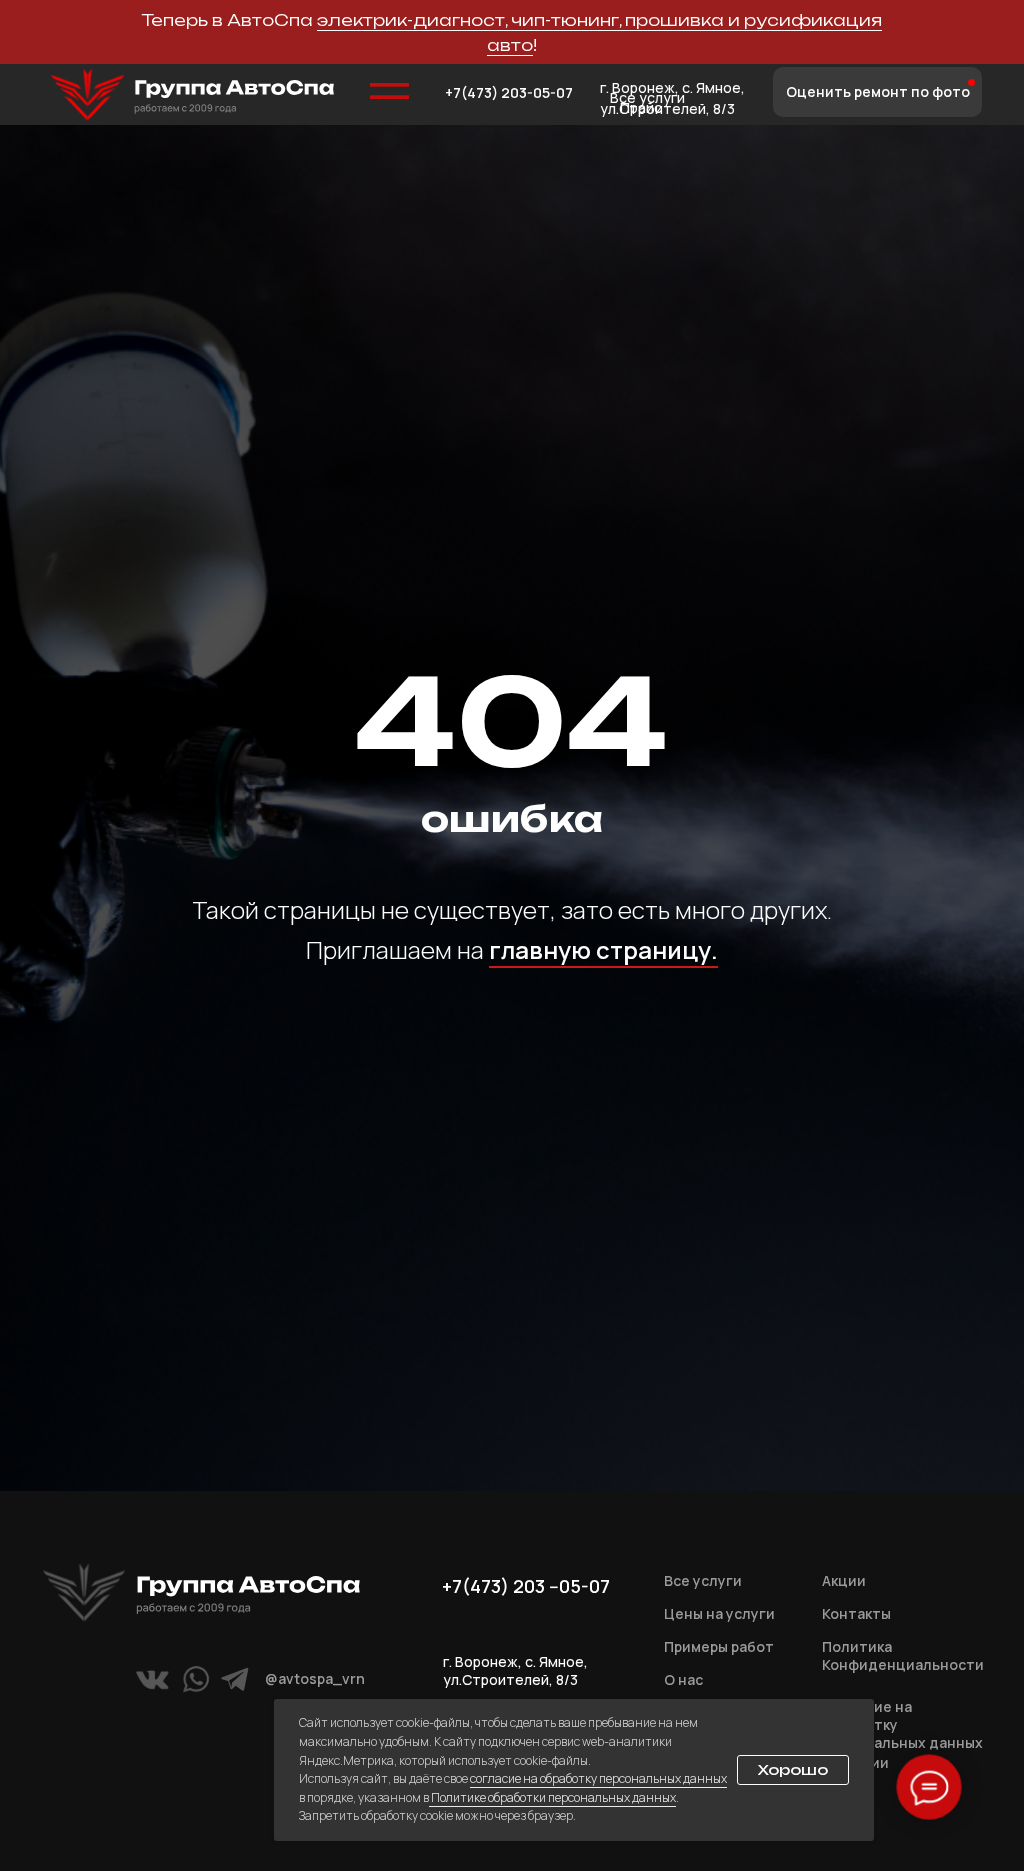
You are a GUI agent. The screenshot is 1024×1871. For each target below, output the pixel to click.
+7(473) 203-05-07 (509, 92)
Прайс (641, 107)
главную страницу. (603, 1201)
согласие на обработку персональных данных (598, 1778)
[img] (192, 95)
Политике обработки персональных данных (552, 1797)
